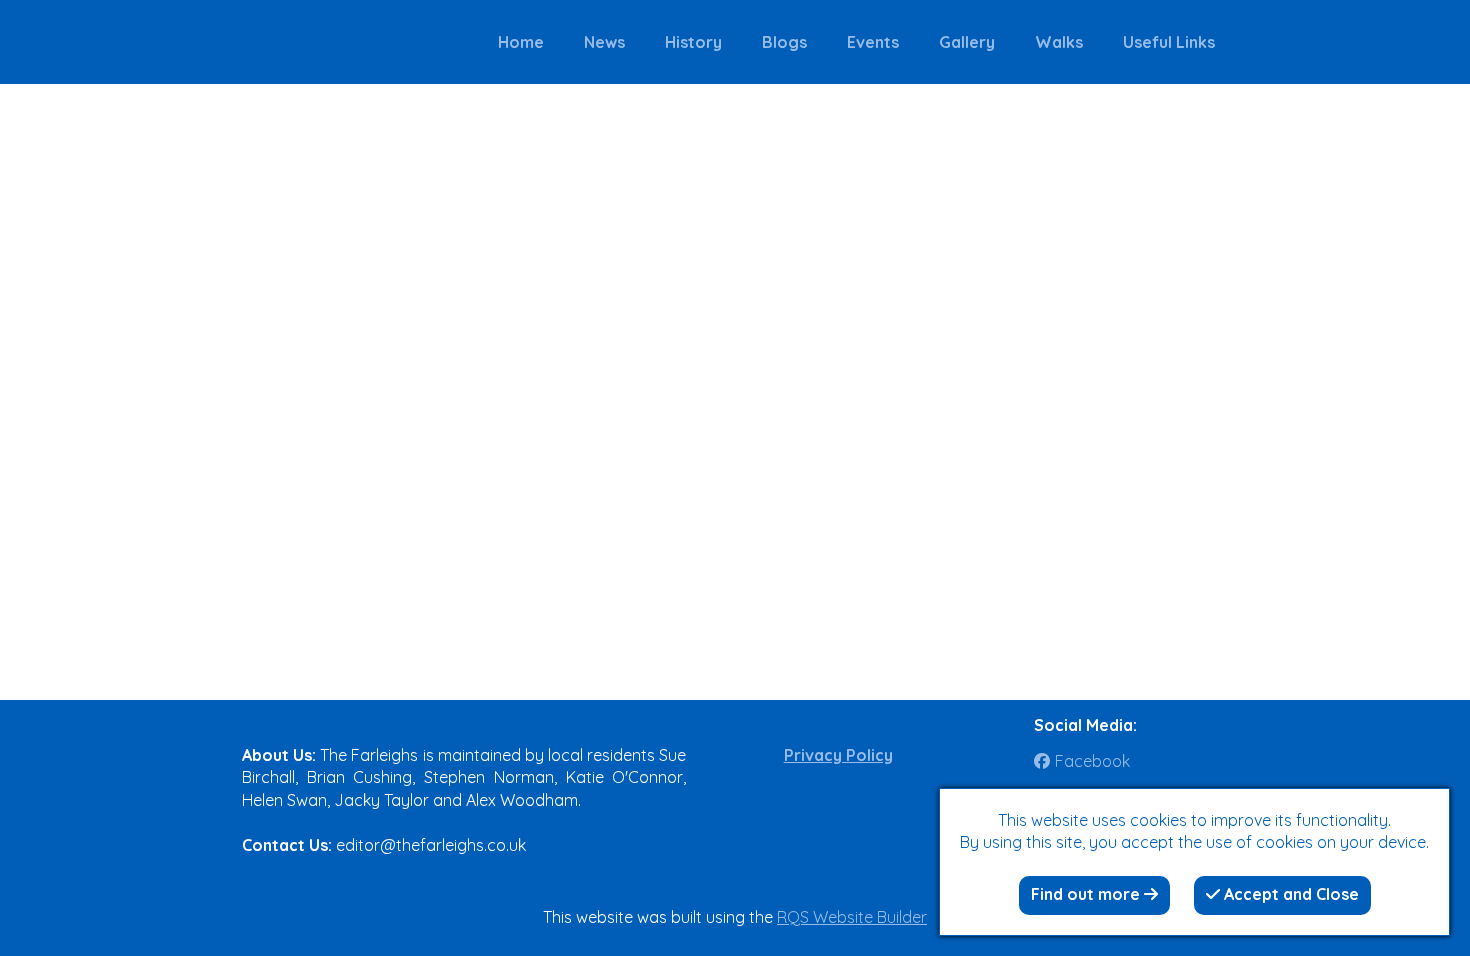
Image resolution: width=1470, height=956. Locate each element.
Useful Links (1169, 42)
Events (873, 42)
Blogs (784, 42)
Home (521, 42)
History (693, 42)
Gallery (967, 42)
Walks (1059, 42)
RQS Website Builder (852, 917)
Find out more (1087, 894)
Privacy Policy (838, 755)
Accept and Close (1289, 894)
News (604, 42)
